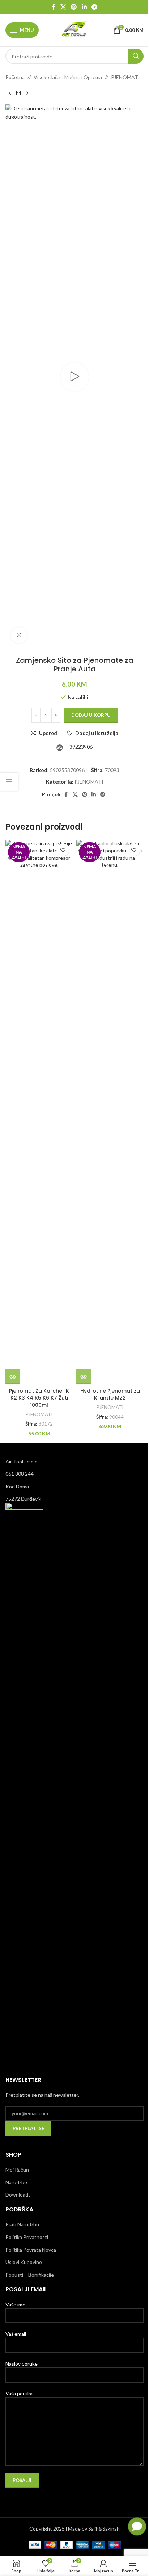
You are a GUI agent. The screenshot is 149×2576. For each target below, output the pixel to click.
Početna (15, 77)
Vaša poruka (19, 2393)
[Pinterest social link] (74, 7)
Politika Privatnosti (27, 2237)
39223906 (80, 747)
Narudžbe (16, 2182)
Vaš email (16, 2334)
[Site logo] (74, 30)
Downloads (18, 2195)
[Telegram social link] (94, 7)
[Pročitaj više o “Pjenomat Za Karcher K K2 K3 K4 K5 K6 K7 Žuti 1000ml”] (13, 1377)
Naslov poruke (22, 2364)
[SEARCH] (136, 56)
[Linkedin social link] (84, 7)
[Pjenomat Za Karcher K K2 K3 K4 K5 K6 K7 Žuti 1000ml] (39, 1112)
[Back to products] (18, 93)
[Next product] (27, 93)
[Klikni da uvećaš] (19, 635)
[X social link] (63, 7)
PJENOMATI (125, 77)
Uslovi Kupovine (24, 2262)
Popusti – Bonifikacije (30, 2275)
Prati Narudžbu (22, 2224)
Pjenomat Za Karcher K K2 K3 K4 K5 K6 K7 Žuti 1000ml (39, 1398)
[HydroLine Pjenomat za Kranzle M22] (110, 1112)
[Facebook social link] (54, 7)
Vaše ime (15, 2304)
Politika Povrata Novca (31, 2250)
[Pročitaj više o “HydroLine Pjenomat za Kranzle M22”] (84, 1377)
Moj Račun (17, 2170)
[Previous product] (10, 93)
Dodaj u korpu (91, 715)
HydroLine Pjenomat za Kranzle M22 (110, 1394)
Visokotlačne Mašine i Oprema (68, 77)
